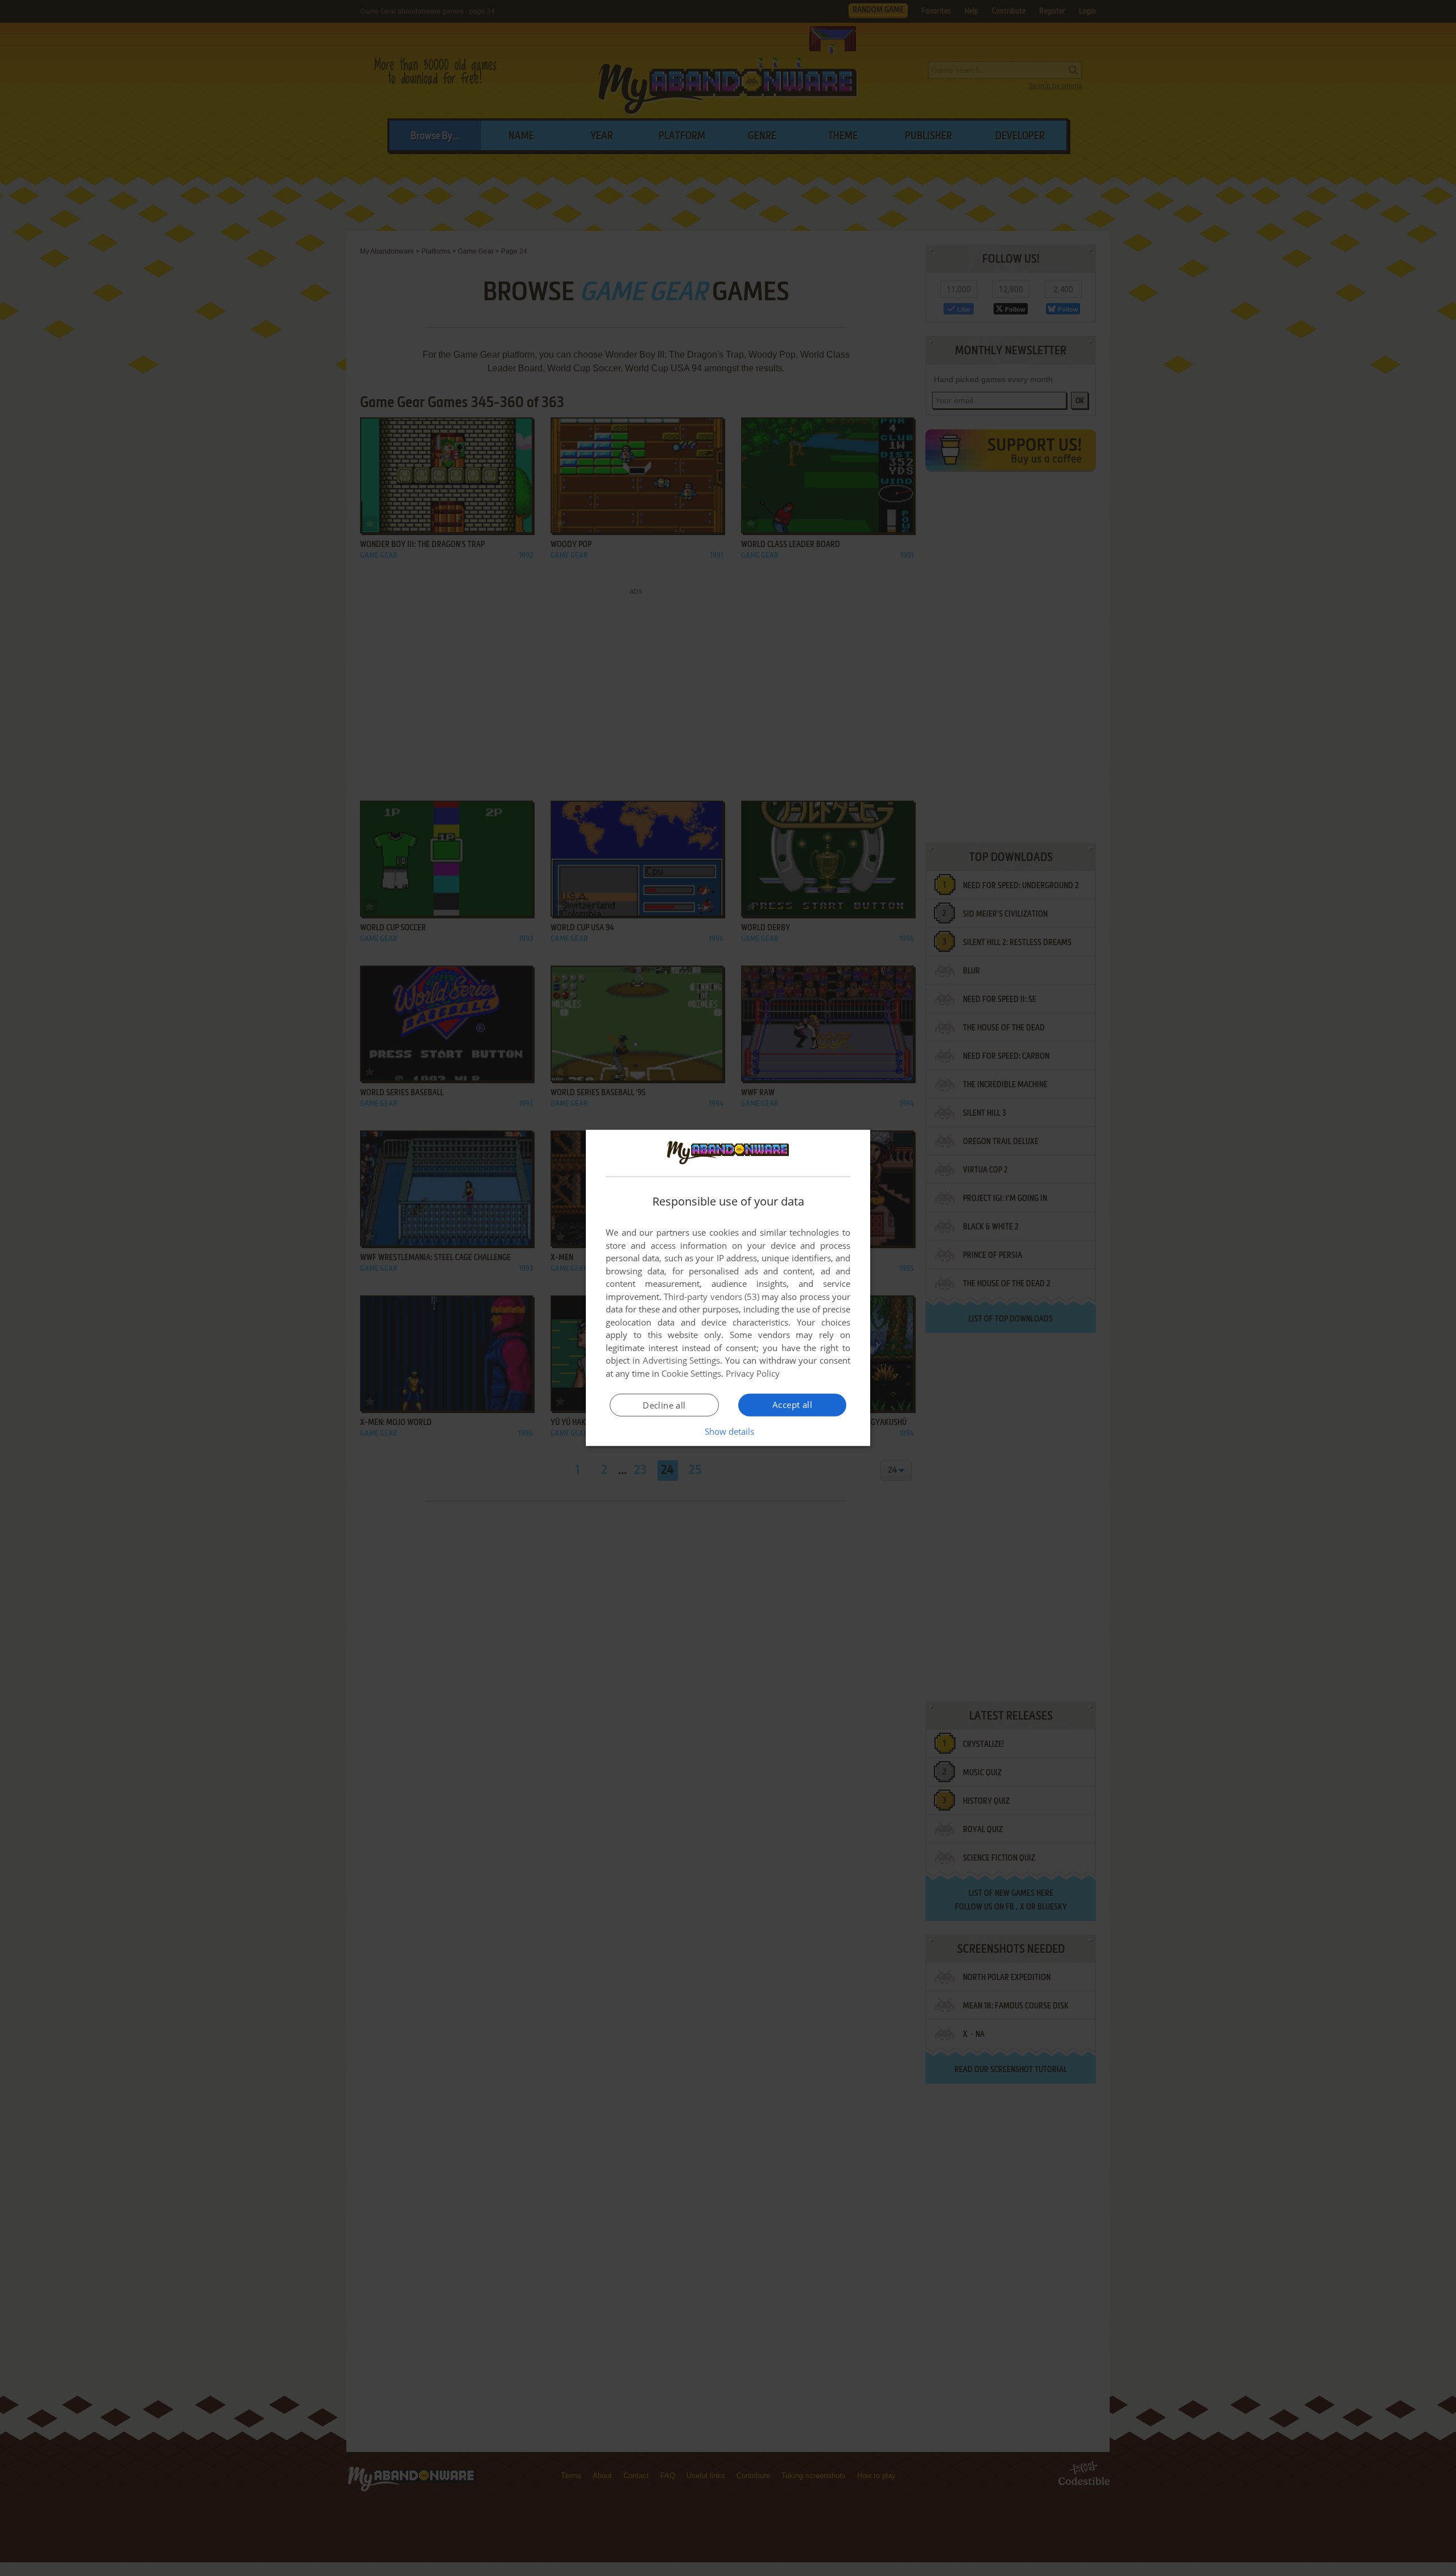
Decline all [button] (664, 1405)
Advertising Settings (682, 1360)
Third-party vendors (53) (712, 1297)
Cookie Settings (691, 1373)
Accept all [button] (792, 1405)
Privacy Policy (753, 1373)
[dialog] (728, 1288)
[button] (728, 1431)
